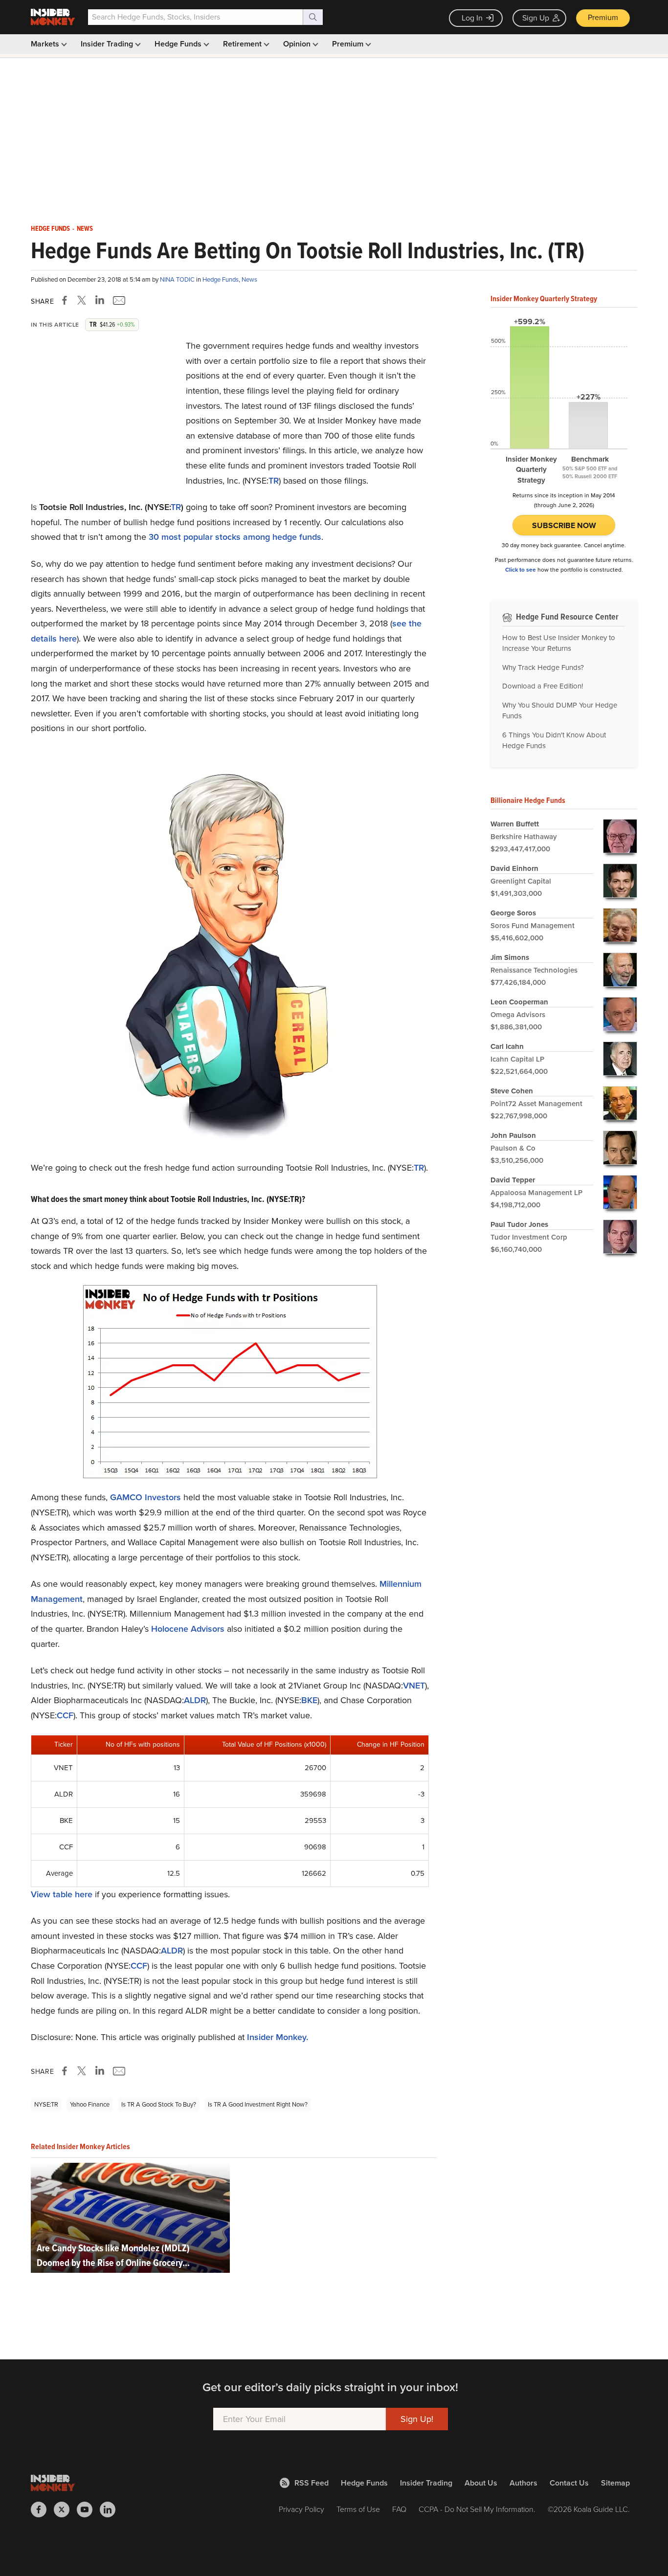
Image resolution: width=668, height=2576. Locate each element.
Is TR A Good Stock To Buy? (159, 2104)
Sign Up (536, 18)
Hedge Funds (179, 44)
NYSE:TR (46, 2104)
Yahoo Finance (90, 2104)
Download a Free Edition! (543, 686)
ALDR (195, 1700)
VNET (414, 1686)
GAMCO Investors (145, 1497)
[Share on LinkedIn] (100, 300)
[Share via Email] (118, 300)
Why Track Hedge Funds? (543, 667)
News (85, 229)
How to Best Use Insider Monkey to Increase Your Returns (559, 643)
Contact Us (569, 2483)
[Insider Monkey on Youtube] (88, 2509)
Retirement (243, 44)
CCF (65, 1715)
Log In (472, 18)
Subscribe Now (564, 525)
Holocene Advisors (188, 1629)
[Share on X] (83, 300)
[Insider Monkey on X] (65, 2509)
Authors (523, 2483)
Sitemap (615, 2483)
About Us (481, 2483)
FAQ (399, 2509)
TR (274, 481)
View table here (62, 1894)
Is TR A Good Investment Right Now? (258, 2104)
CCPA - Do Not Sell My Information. (477, 2509)
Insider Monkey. (278, 2037)
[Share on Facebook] (67, 300)
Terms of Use (358, 2509)
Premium (603, 17)
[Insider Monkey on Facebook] (42, 2509)
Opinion (298, 44)
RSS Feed (312, 2483)
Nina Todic (178, 279)
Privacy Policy (301, 2509)
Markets (46, 44)
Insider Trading (108, 44)
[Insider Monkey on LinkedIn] (111, 2509)
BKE (309, 1700)
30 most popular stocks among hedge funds (235, 537)
